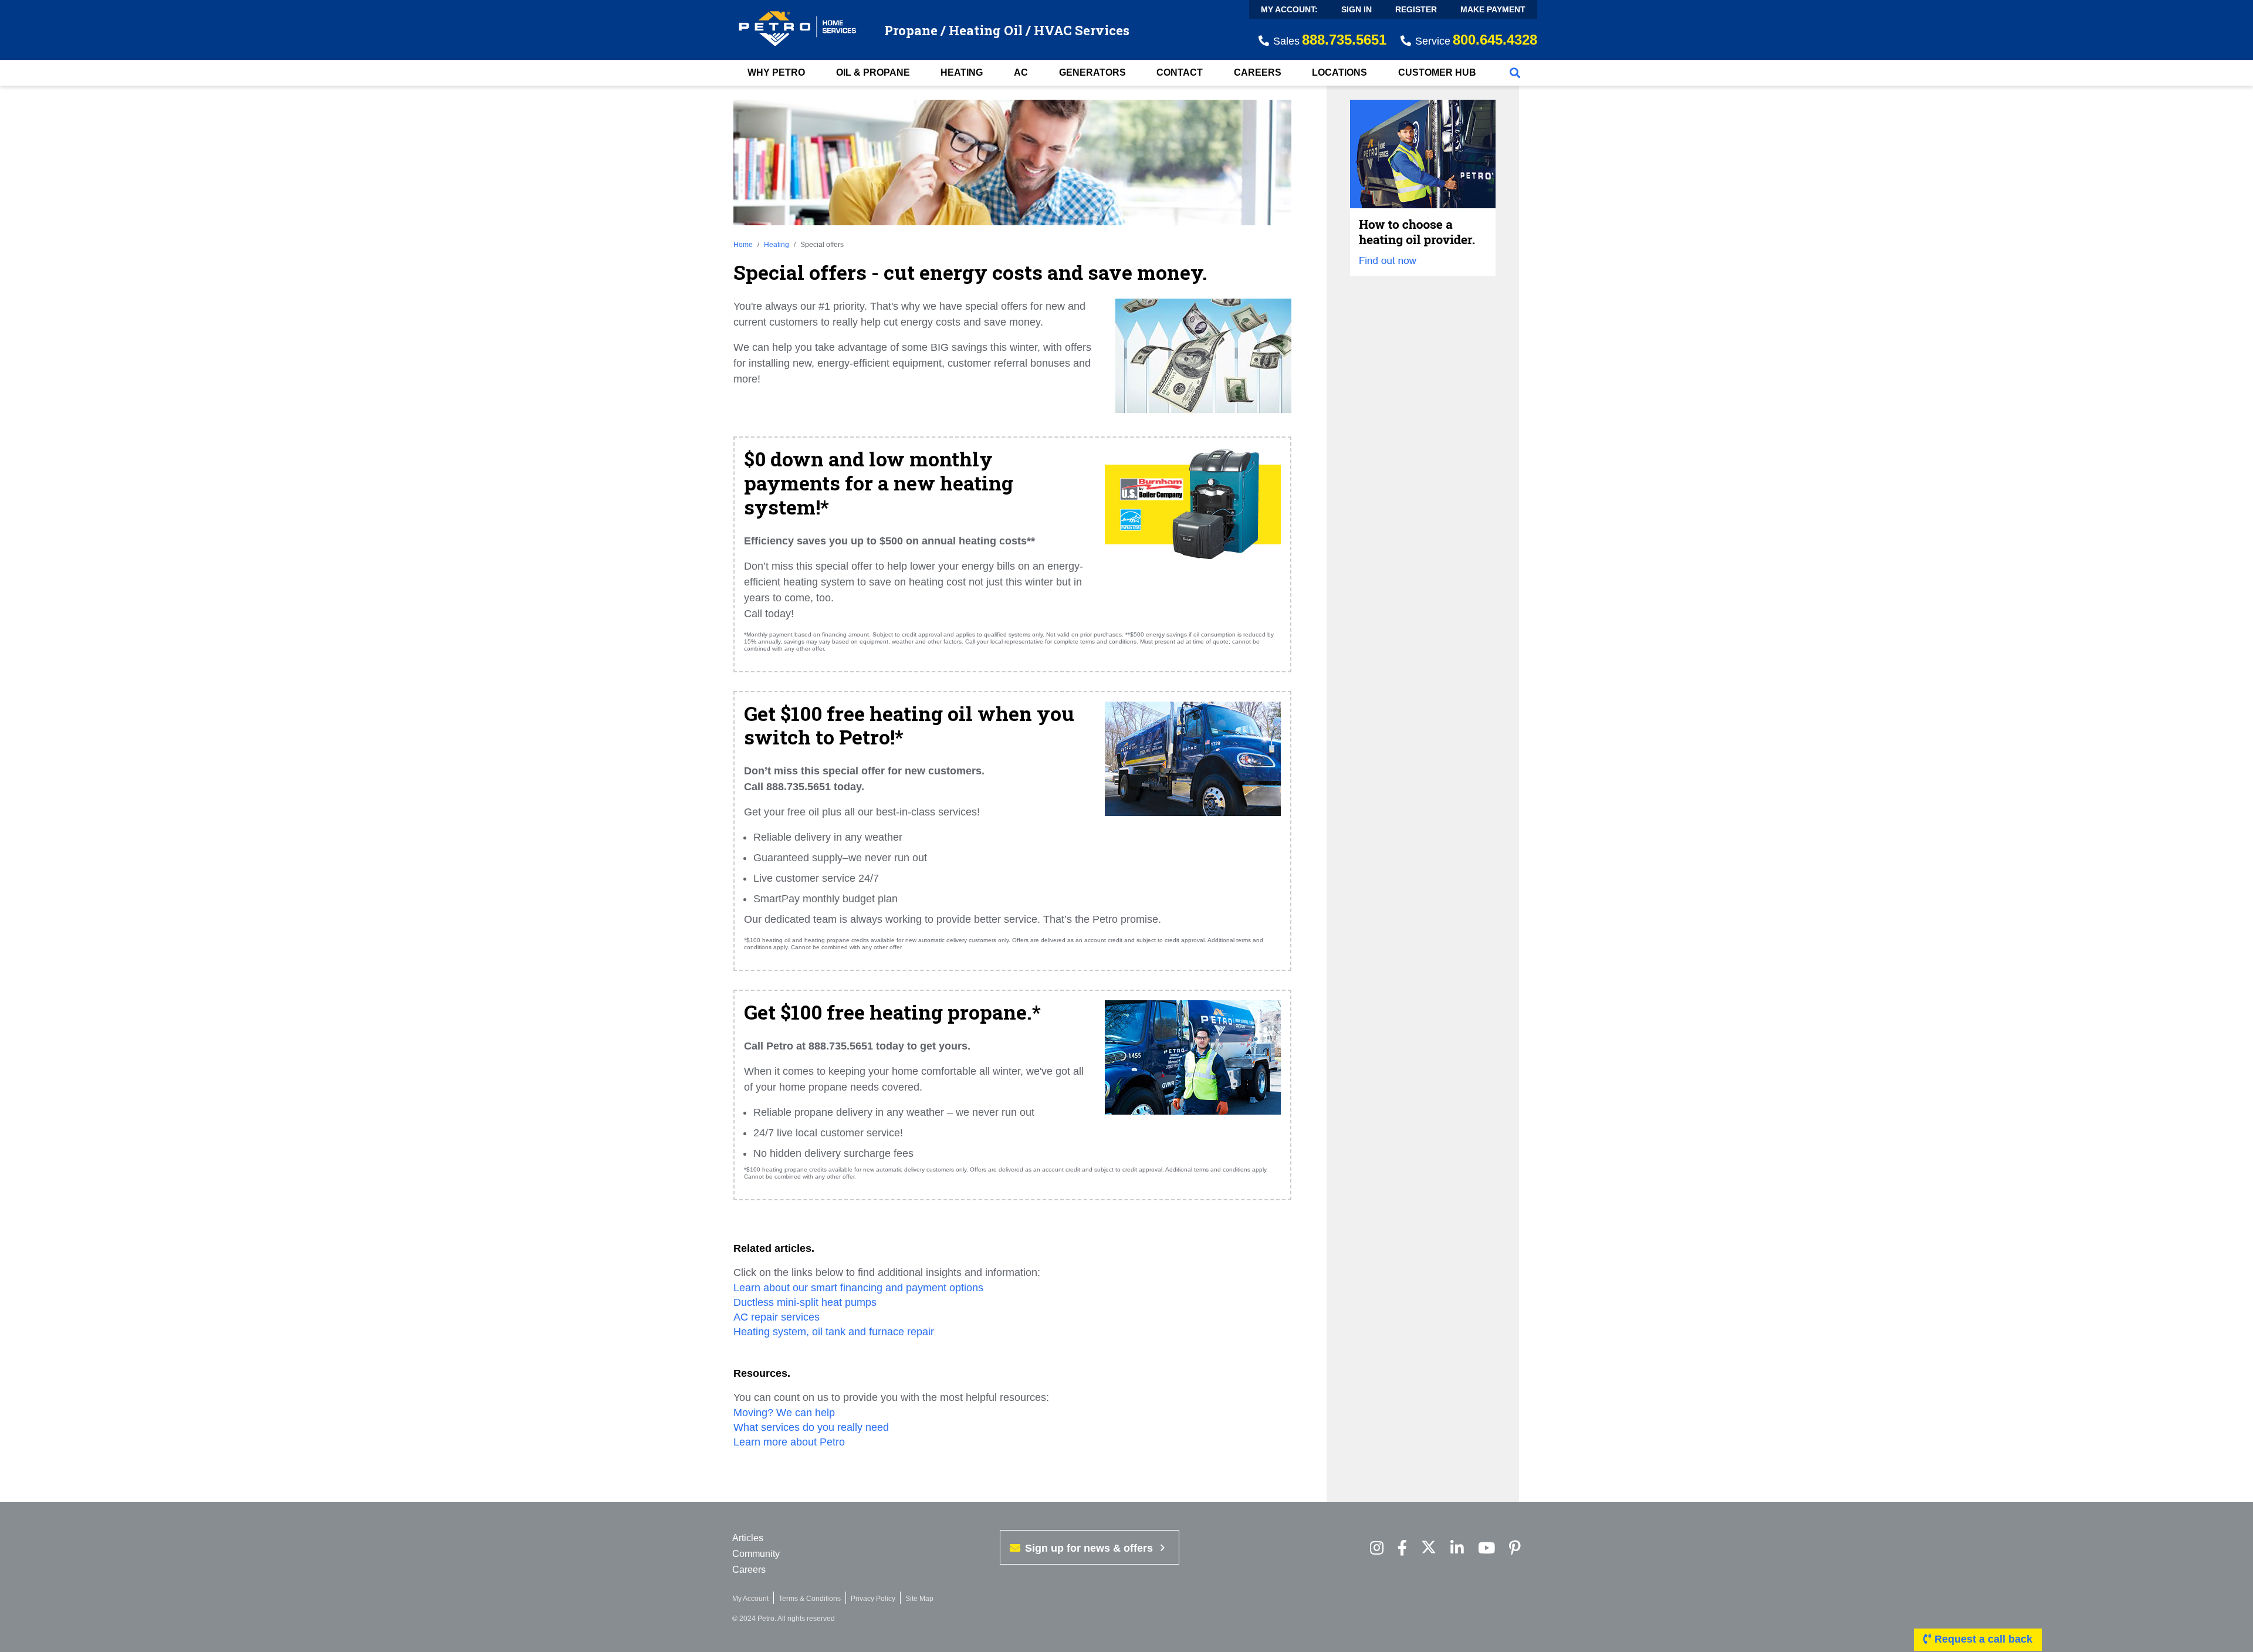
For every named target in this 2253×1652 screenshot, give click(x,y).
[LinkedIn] (1457, 1548)
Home (743, 245)
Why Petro (776, 72)
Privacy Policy (873, 1599)
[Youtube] (1486, 1548)
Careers (1258, 72)
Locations (1339, 72)
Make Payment (1493, 9)
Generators (1092, 72)
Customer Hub (1437, 72)
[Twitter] (1429, 1548)
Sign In (1356, 9)
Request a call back (1982, 1639)
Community (756, 1554)
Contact (1180, 72)
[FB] (1402, 1548)
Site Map (919, 1599)
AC (1021, 72)
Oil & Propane (873, 72)
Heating (962, 72)
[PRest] (1377, 1548)
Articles (748, 1538)
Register (1416, 9)
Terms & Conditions (810, 1599)
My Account (750, 1599)
